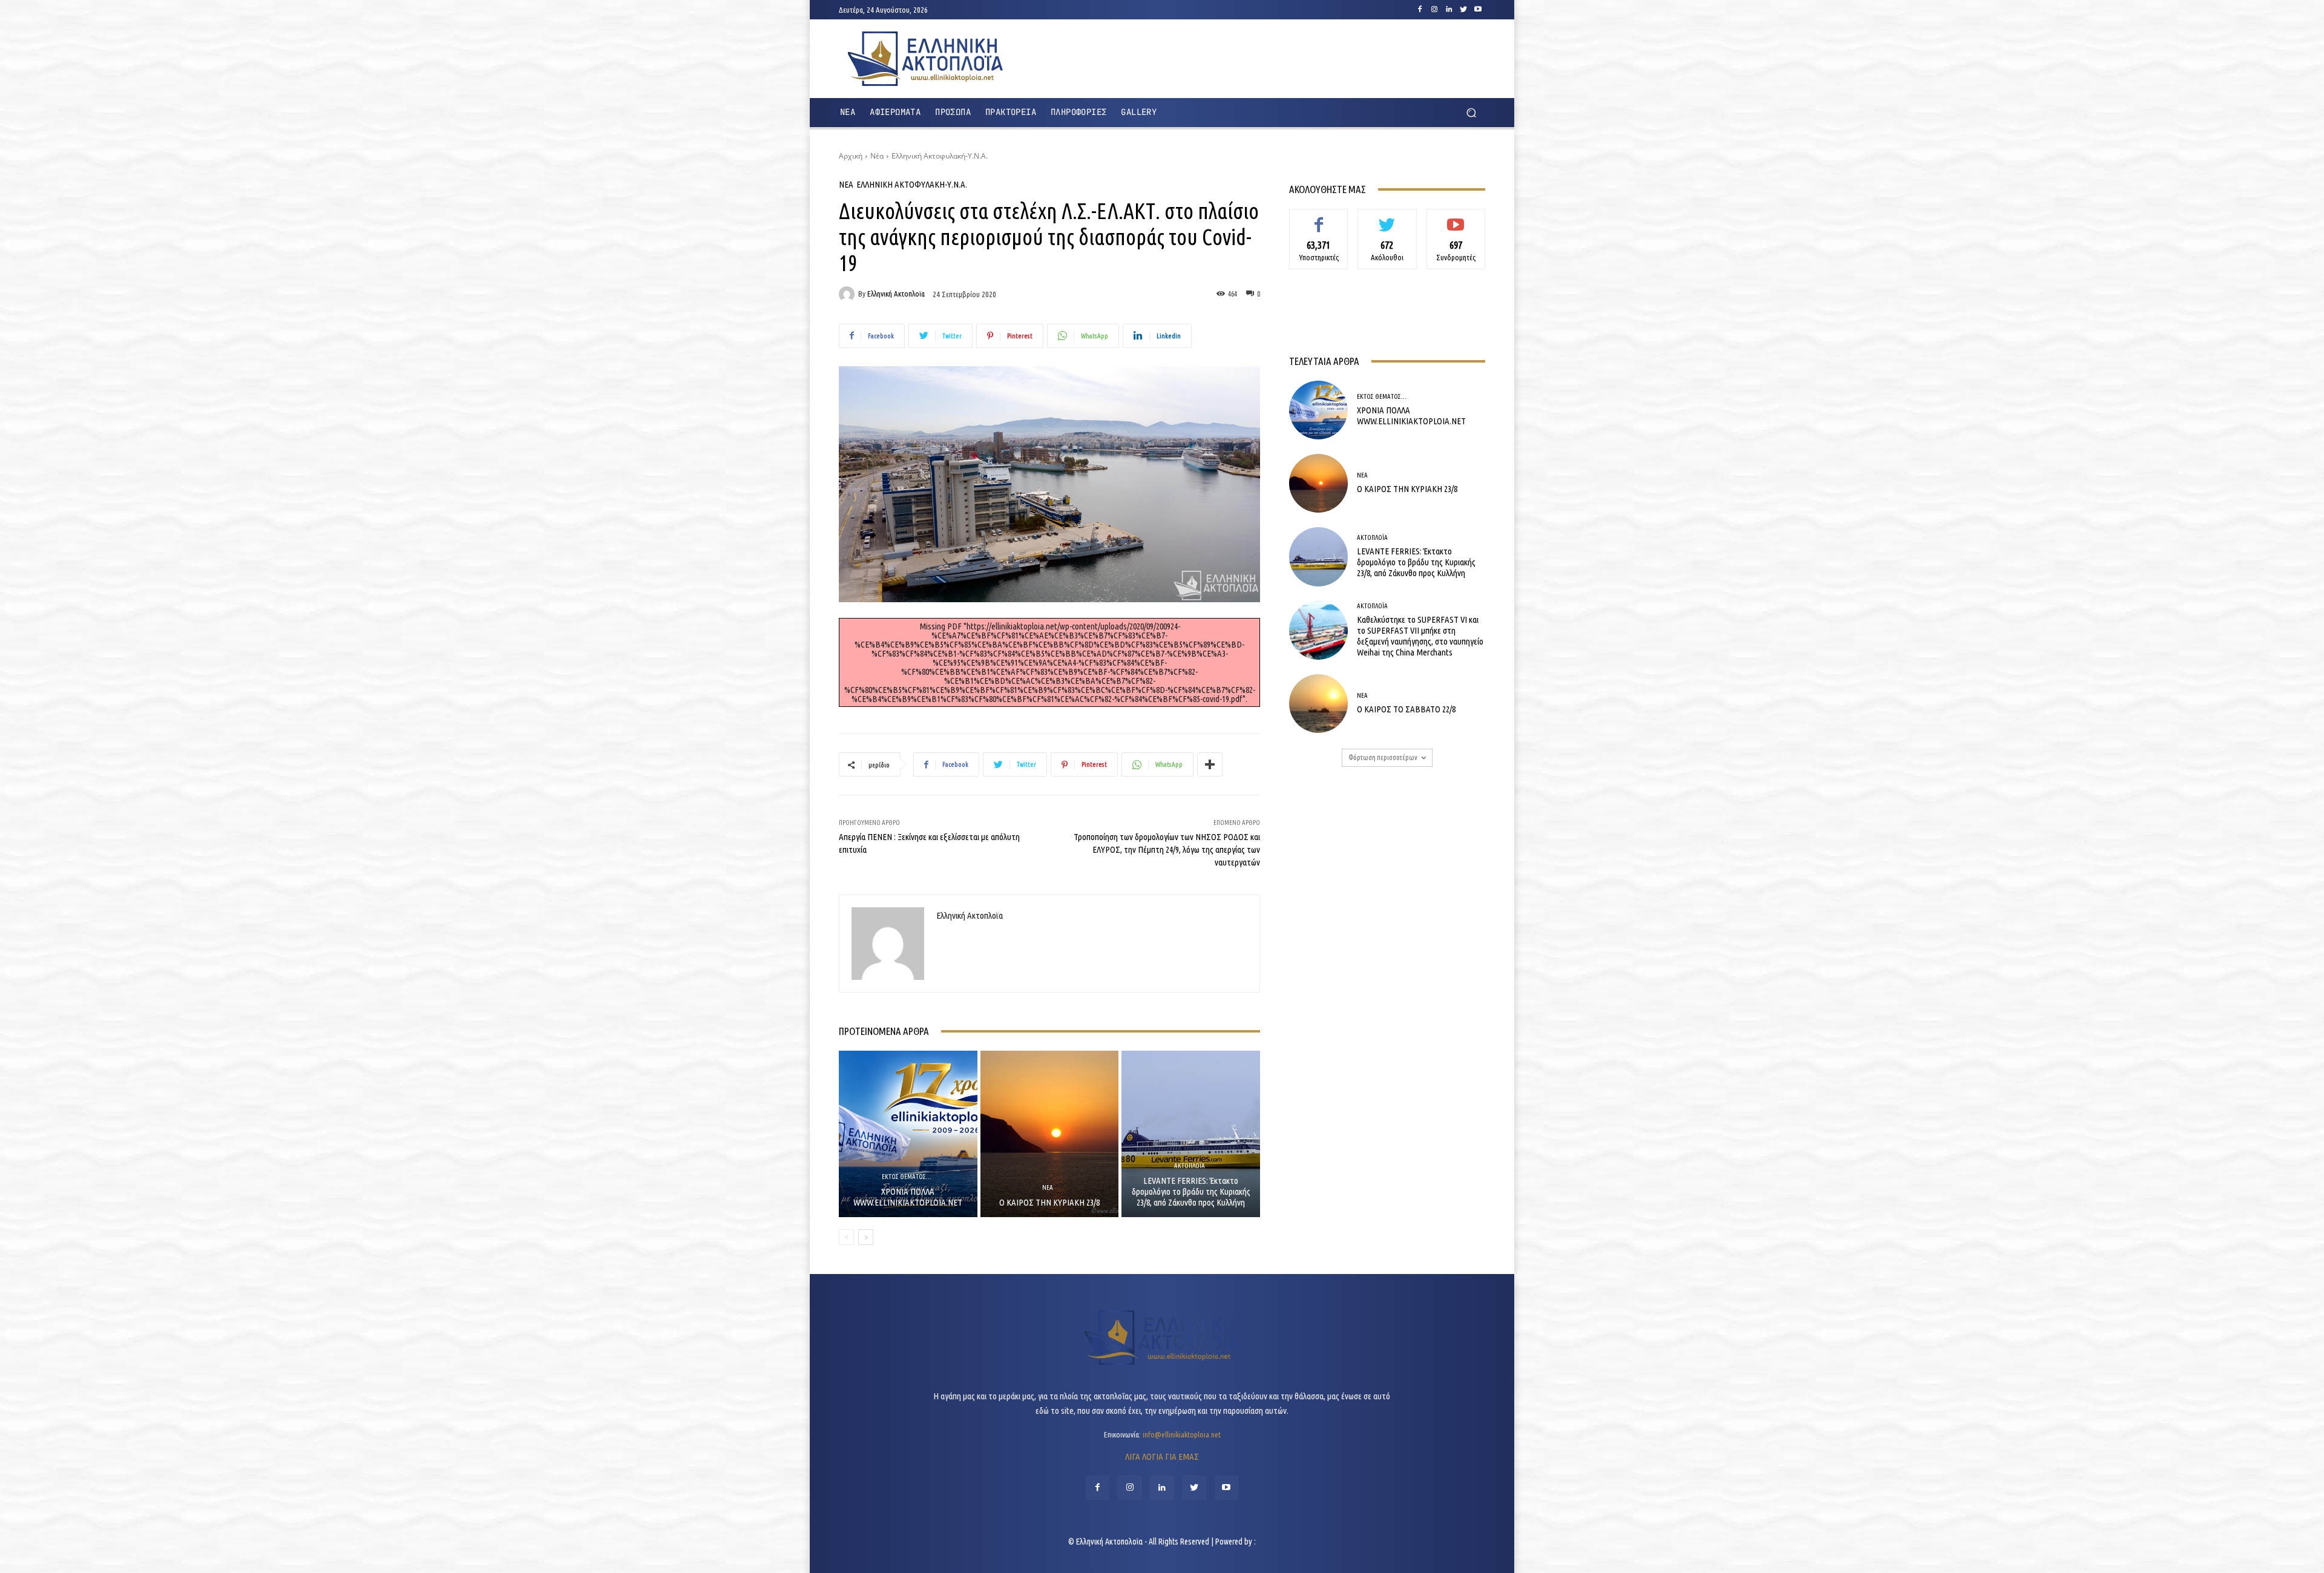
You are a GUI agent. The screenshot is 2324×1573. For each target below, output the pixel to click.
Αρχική (851, 156)
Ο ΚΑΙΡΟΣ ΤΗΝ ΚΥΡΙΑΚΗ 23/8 (1049, 1202)
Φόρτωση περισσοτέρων (1383, 757)
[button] (1471, 113)
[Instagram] (1434, 10)
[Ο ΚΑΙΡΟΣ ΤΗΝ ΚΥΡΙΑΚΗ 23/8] (1050, 1134)
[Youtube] (1478, 10)
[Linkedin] (1449, 10)
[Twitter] (1463, 10)
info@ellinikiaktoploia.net (1182, 1434)
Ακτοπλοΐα (1190, 1166)
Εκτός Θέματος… (907, 1177)
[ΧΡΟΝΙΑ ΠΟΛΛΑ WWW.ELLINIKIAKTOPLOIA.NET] (908, 1134)
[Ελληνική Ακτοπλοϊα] (849, 294)
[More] (1210, 764)
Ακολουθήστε (1387, 218)
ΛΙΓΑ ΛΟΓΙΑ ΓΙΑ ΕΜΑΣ (1162, 1456)
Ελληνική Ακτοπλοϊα (896, 294)
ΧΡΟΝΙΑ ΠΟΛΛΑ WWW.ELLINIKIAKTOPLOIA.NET (908, 1197)
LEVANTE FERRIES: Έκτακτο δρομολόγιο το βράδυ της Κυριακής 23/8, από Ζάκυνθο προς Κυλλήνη (1191, 1191)
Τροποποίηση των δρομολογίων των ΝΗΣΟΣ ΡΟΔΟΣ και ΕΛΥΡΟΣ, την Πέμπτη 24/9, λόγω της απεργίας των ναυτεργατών (1167, 849)
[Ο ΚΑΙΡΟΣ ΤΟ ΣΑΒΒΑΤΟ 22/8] (1318, 704)
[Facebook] (1420, 10)
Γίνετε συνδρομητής (1456, 222)
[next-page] (866, 1237)
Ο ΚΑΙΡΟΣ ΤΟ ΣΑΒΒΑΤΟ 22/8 (1406, 709)
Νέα (877, 156)
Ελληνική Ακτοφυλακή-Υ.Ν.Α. (940, 156)
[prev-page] (846, 1237)
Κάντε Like (1319, 218)
